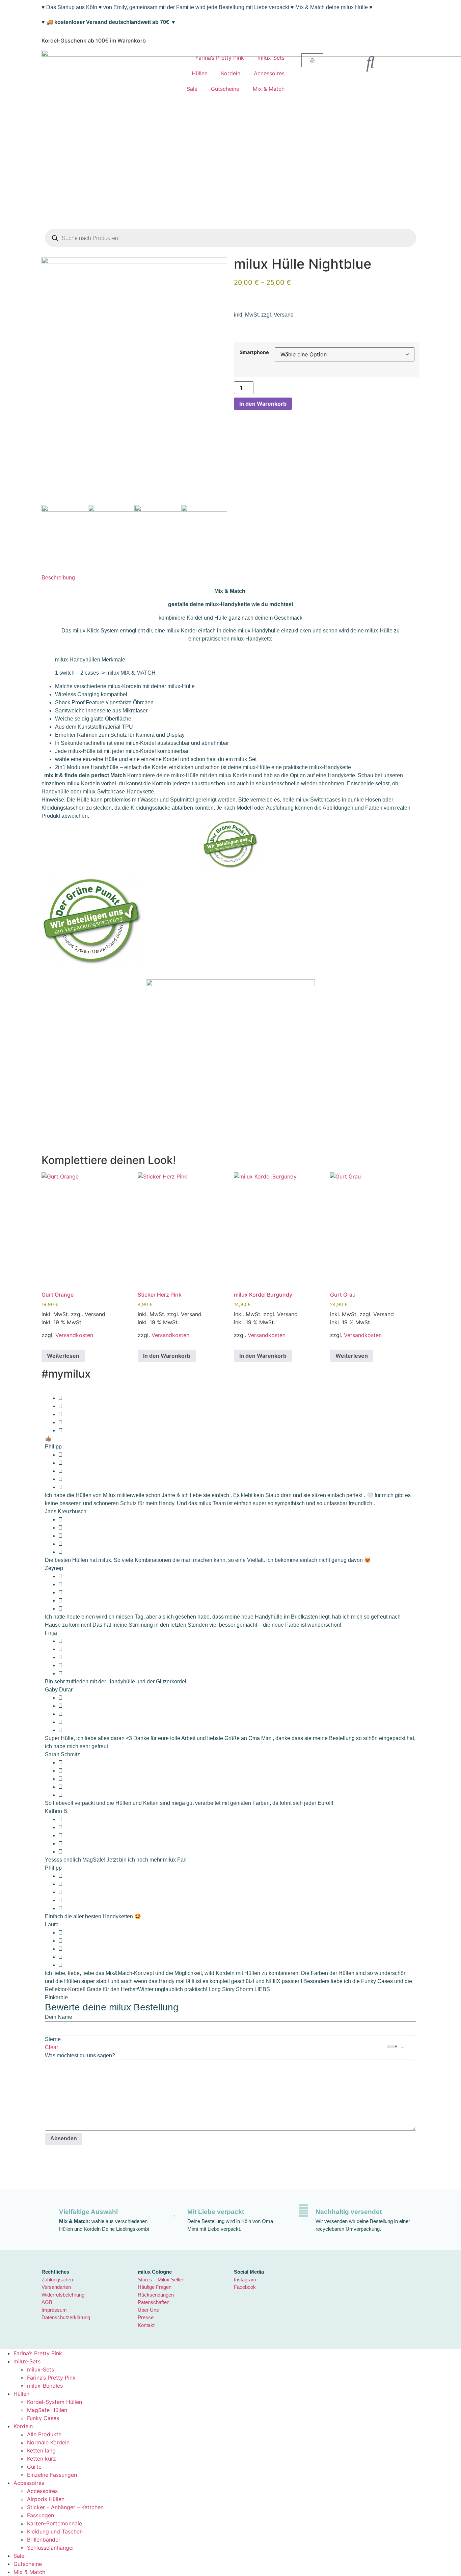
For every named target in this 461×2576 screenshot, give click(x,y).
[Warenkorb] (312, 60)
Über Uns (148, 2310)
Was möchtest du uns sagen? (80, 2056)
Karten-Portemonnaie (55, 2523)
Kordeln (231, 73)
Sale (192, 89)
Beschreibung (58, 578)
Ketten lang (41, 2450)
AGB (47, 2302)
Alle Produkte (44, 2434)
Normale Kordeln (48, 2442)
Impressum (54, 2310)
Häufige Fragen (155, 2287)
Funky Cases (43, 2418)
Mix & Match (269, 89)
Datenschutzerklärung (66, 2317)
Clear (51, 2047)
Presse (146, 2317)
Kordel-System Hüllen (55, 2402)
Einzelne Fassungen (52, 2475)
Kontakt (146, 2325)
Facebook (245, 2287)
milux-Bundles (45, 2386)
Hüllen (200, 73)
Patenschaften (154, 2302)
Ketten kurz (42, 2459)
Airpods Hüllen (46, 2499)
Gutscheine (225, 89)
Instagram (245, 2280)
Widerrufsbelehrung (63, 2295)
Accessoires (269, 73)
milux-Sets (271, 58)
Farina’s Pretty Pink (220, 58)
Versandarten (56, 2287)
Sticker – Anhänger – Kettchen (65, 2507)
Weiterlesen (63, 1356)
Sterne (53, 2039)
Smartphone (254, 352)
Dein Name (59, 2017)
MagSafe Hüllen (47, 2410)
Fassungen (40, 2515)
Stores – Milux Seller (160, 2280)
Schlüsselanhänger (51, 2548)
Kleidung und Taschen (55, 2531)
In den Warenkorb (263, 404)
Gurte (34, 2467)
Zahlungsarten (57, 2280)
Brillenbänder (44, 2540)
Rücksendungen (156, 2295)
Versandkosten (74, 1335)
